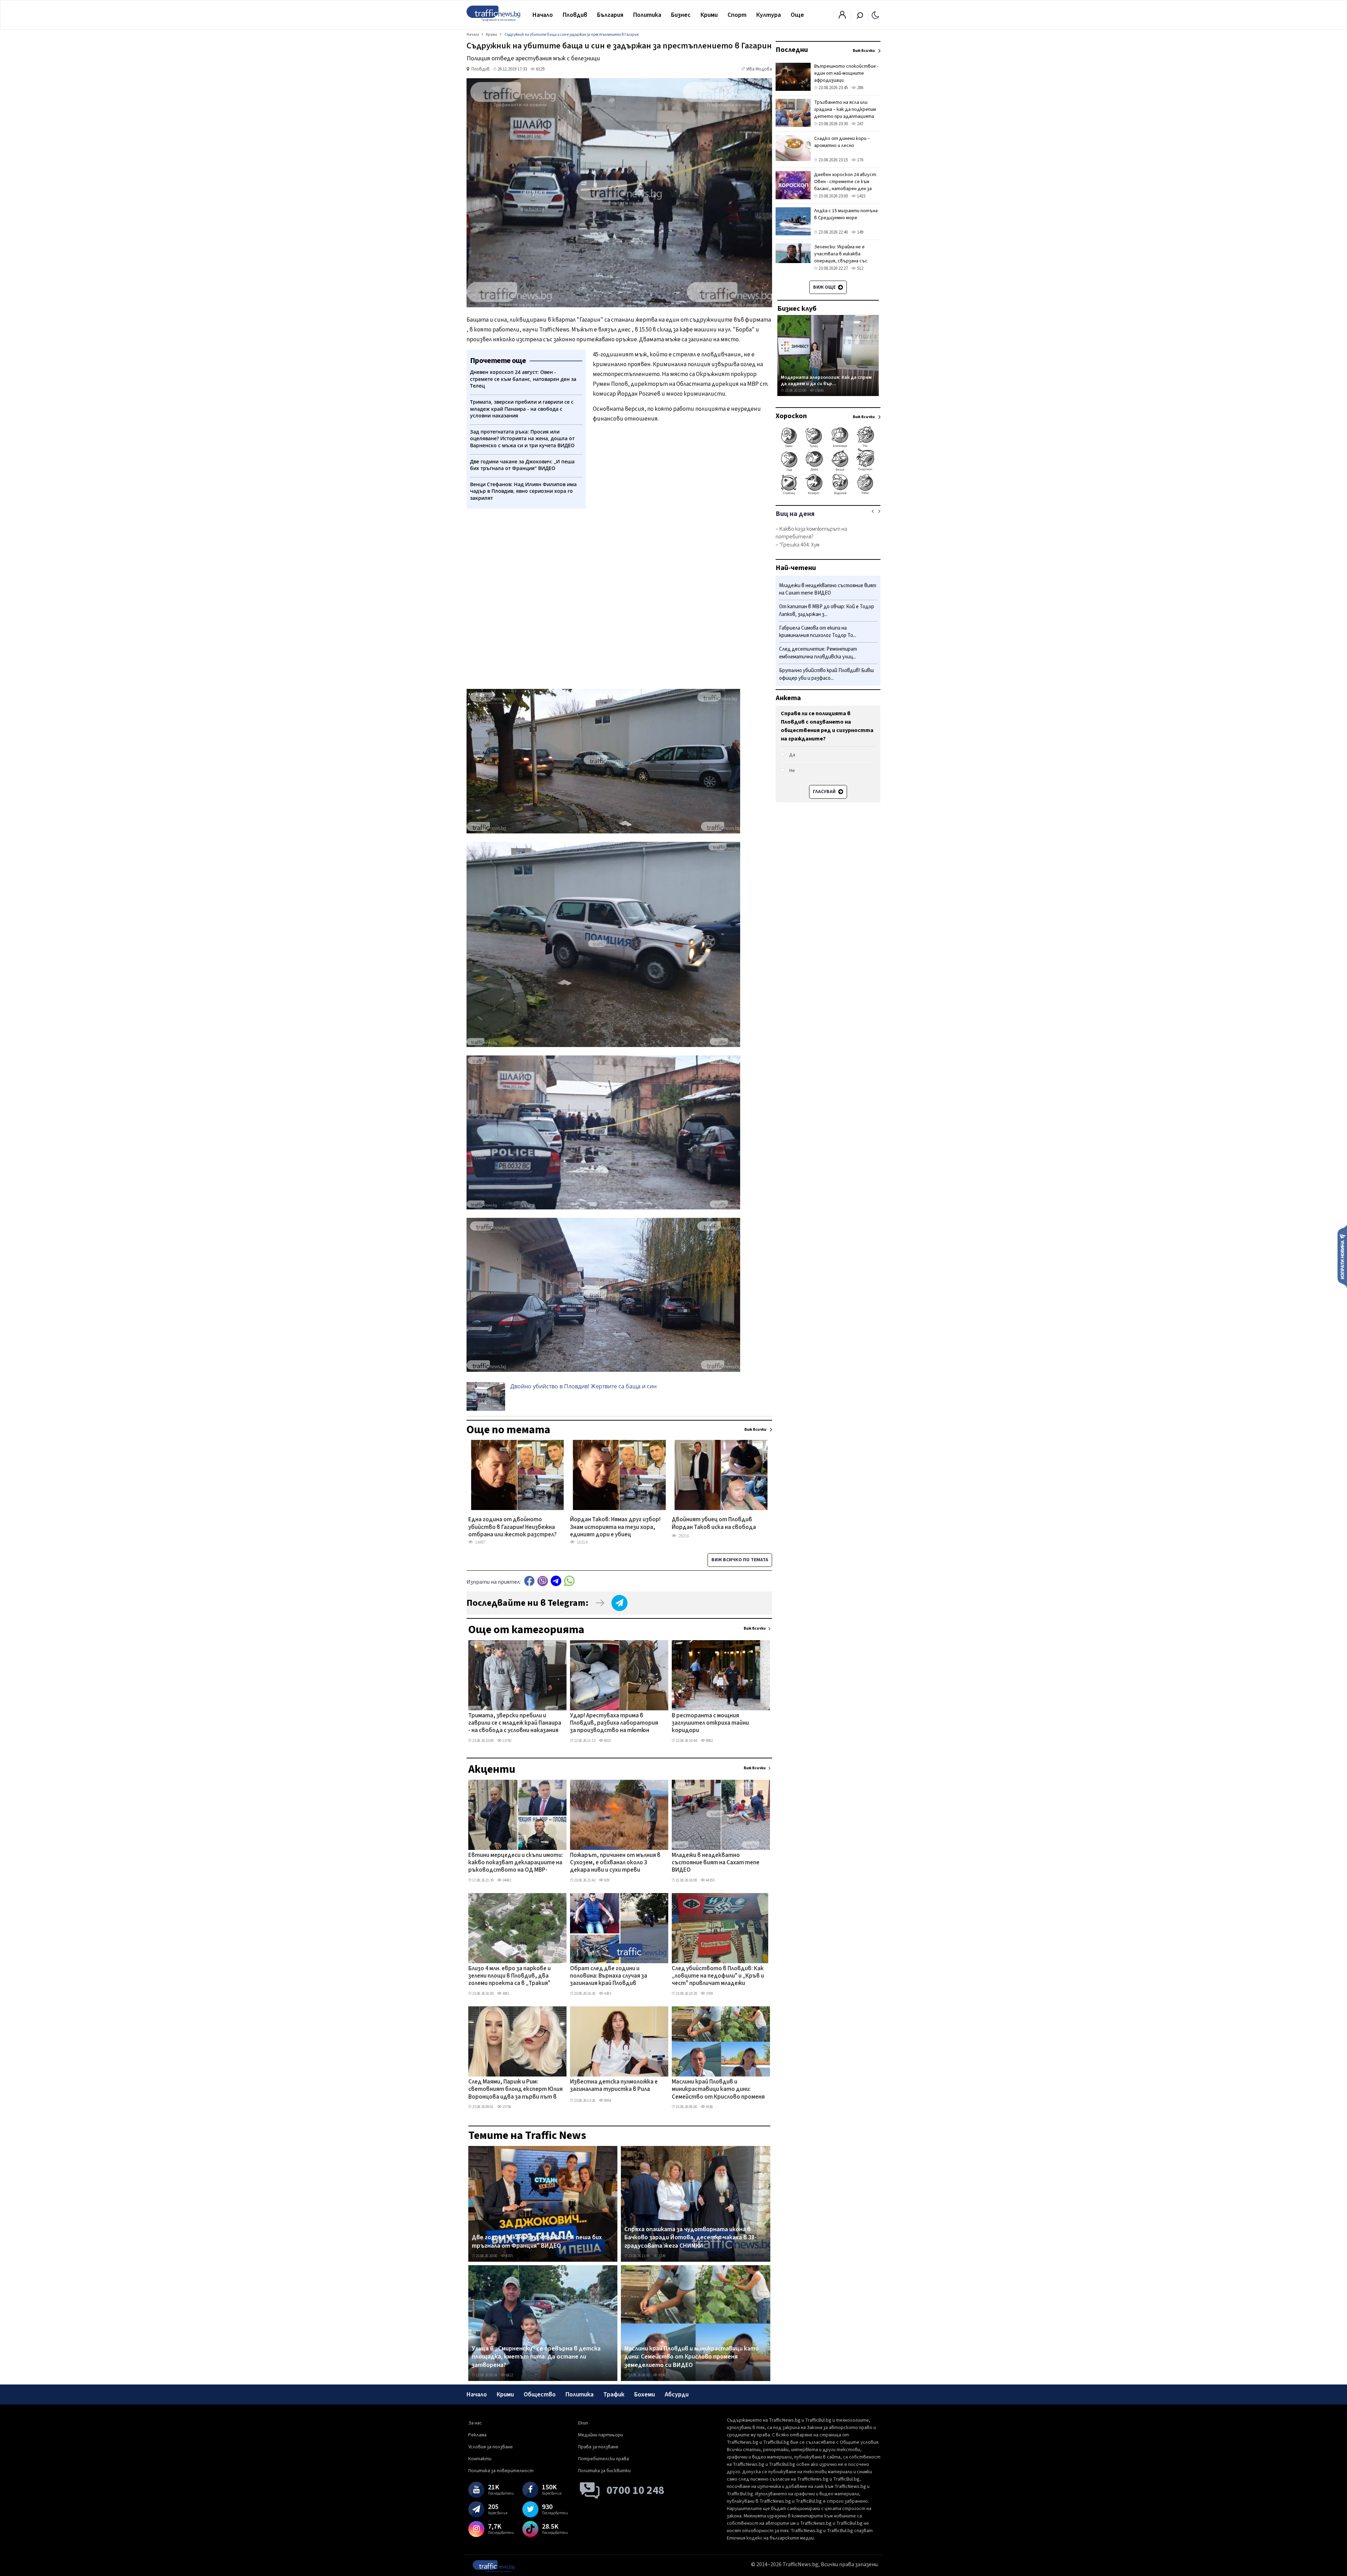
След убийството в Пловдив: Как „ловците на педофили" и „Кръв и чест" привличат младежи (718, 1976)
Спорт (737, 15)
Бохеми (645, 2394)
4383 (607, 1994)
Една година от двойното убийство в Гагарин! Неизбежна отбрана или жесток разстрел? (512, 1527)
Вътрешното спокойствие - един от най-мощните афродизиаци (846, 73)
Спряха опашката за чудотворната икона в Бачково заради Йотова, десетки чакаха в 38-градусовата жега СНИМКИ (691, 2238)
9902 (709, 1741)
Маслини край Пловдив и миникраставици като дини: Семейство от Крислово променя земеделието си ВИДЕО (718, 2090)
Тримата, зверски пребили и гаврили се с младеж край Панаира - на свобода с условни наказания (515, 1723)
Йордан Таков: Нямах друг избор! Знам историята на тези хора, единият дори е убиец (615, 1527)
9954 (607, 2101)
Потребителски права (604, 2459)
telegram (556, 1581)
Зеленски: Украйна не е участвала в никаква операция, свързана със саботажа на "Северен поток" (841, 261)
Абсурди (677, 2394)
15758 (506, 2107)
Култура (769, 15)
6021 (607, 1741)
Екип (583, 2423)
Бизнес (681, 15)
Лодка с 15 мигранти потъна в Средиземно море (846, 214)
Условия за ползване (491, 2447)
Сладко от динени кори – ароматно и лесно (842, 142)
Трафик (614, 2394)
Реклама (477, 2435)
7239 (662, 2256)
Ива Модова (759, 69)
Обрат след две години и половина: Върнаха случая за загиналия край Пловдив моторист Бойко (609, 1977)
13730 (506, 1741)
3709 (709, 1994)
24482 (506, 1880)
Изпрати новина (1342, 1256)
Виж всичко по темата (740, 1560)
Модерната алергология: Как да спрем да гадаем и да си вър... (826, 380)
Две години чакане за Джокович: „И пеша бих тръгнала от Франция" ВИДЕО (537, 2242)
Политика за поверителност (501, 2471)
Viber (543, 1581)
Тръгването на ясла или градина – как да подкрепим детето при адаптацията (845, 109)
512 (860, 268)
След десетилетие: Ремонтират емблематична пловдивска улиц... (818, 653)
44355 (710, 1880)
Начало (543, 15)
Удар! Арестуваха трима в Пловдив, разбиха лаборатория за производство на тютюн (614, 1723)
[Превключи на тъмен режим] (875, 15)
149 (860, 232)
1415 (861, 196)
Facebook (529, 1581)
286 (860, 88)
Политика (647, 15)
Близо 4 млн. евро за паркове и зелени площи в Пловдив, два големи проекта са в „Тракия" (510, 1976)
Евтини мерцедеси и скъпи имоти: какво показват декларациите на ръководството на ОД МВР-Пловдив (516, 1863)
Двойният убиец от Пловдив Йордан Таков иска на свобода (714, 1524)
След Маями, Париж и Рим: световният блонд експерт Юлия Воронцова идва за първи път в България (515, 2090)
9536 (709, 2107)
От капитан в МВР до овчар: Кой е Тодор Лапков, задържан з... (827, 611)
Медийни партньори (601, 2435)
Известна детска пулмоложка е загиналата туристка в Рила (614, 2086)
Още (797, 15)
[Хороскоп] (828, 494)
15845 (819, 391)
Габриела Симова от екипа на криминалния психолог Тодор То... (818, 632)
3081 (505, 1994)
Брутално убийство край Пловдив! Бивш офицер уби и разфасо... (826, 674)
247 (860, 124)
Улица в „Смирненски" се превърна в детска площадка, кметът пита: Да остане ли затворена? (536, 2357)
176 (860, 160)
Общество (540, 2394)
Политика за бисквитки (604, 2471)
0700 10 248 (635, 2490)
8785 (509, 2256)
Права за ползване (598, 2447)
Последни (792, 50)
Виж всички (755, 1628)
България (610, 15)
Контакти (480, 2459)
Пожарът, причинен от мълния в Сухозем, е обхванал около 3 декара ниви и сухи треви (615, 1863)
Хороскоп (791, 416)
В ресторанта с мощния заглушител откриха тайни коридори (710, 1723)
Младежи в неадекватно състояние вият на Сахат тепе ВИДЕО (716, 1863)
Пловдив (575, 15)
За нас (475, 2423)
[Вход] (842, 17)
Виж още (825, 287)
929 (606, 1880)
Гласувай (825, 792)
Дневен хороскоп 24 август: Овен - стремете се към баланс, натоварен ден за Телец (846, 185)
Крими (709, 15)
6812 (509, 2375)
